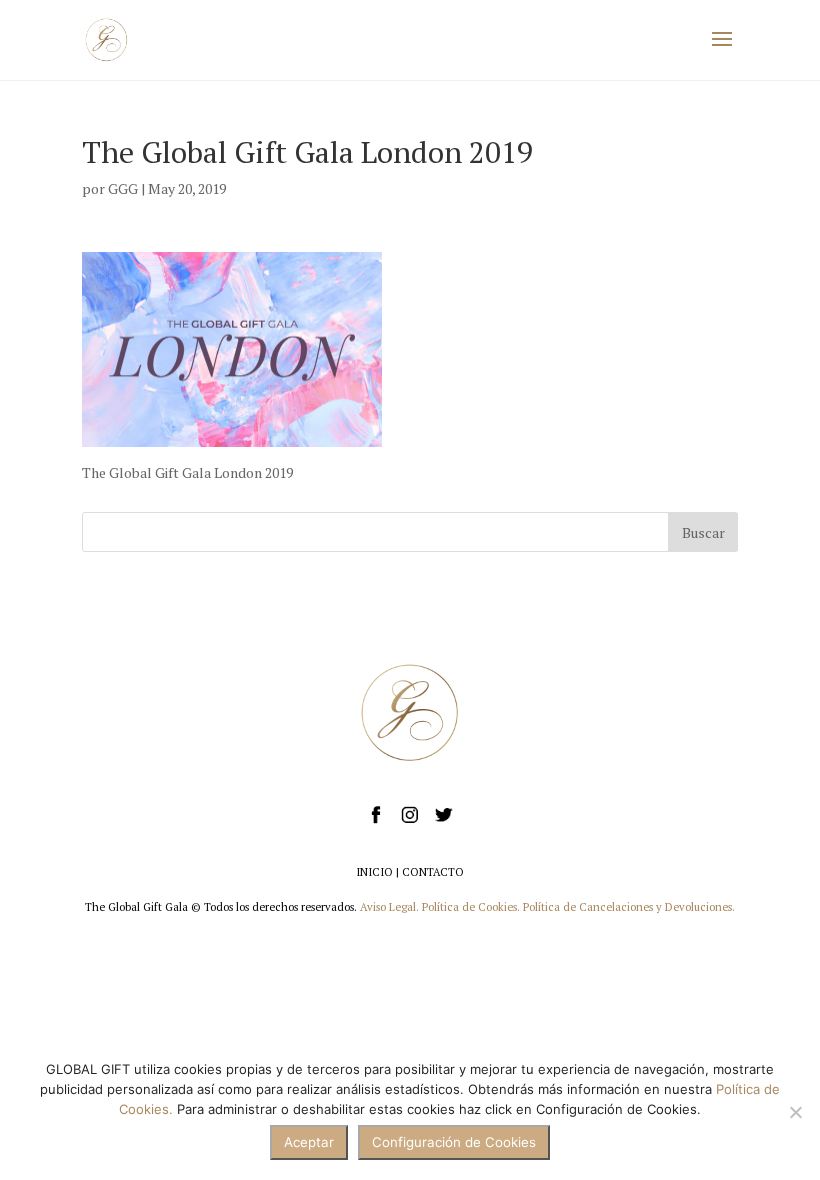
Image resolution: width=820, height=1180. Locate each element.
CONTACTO (433, 872)
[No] (795, 1112)
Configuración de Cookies (454, 1142)
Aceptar (309, 1142)
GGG (123, 188)
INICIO (374, 872)
